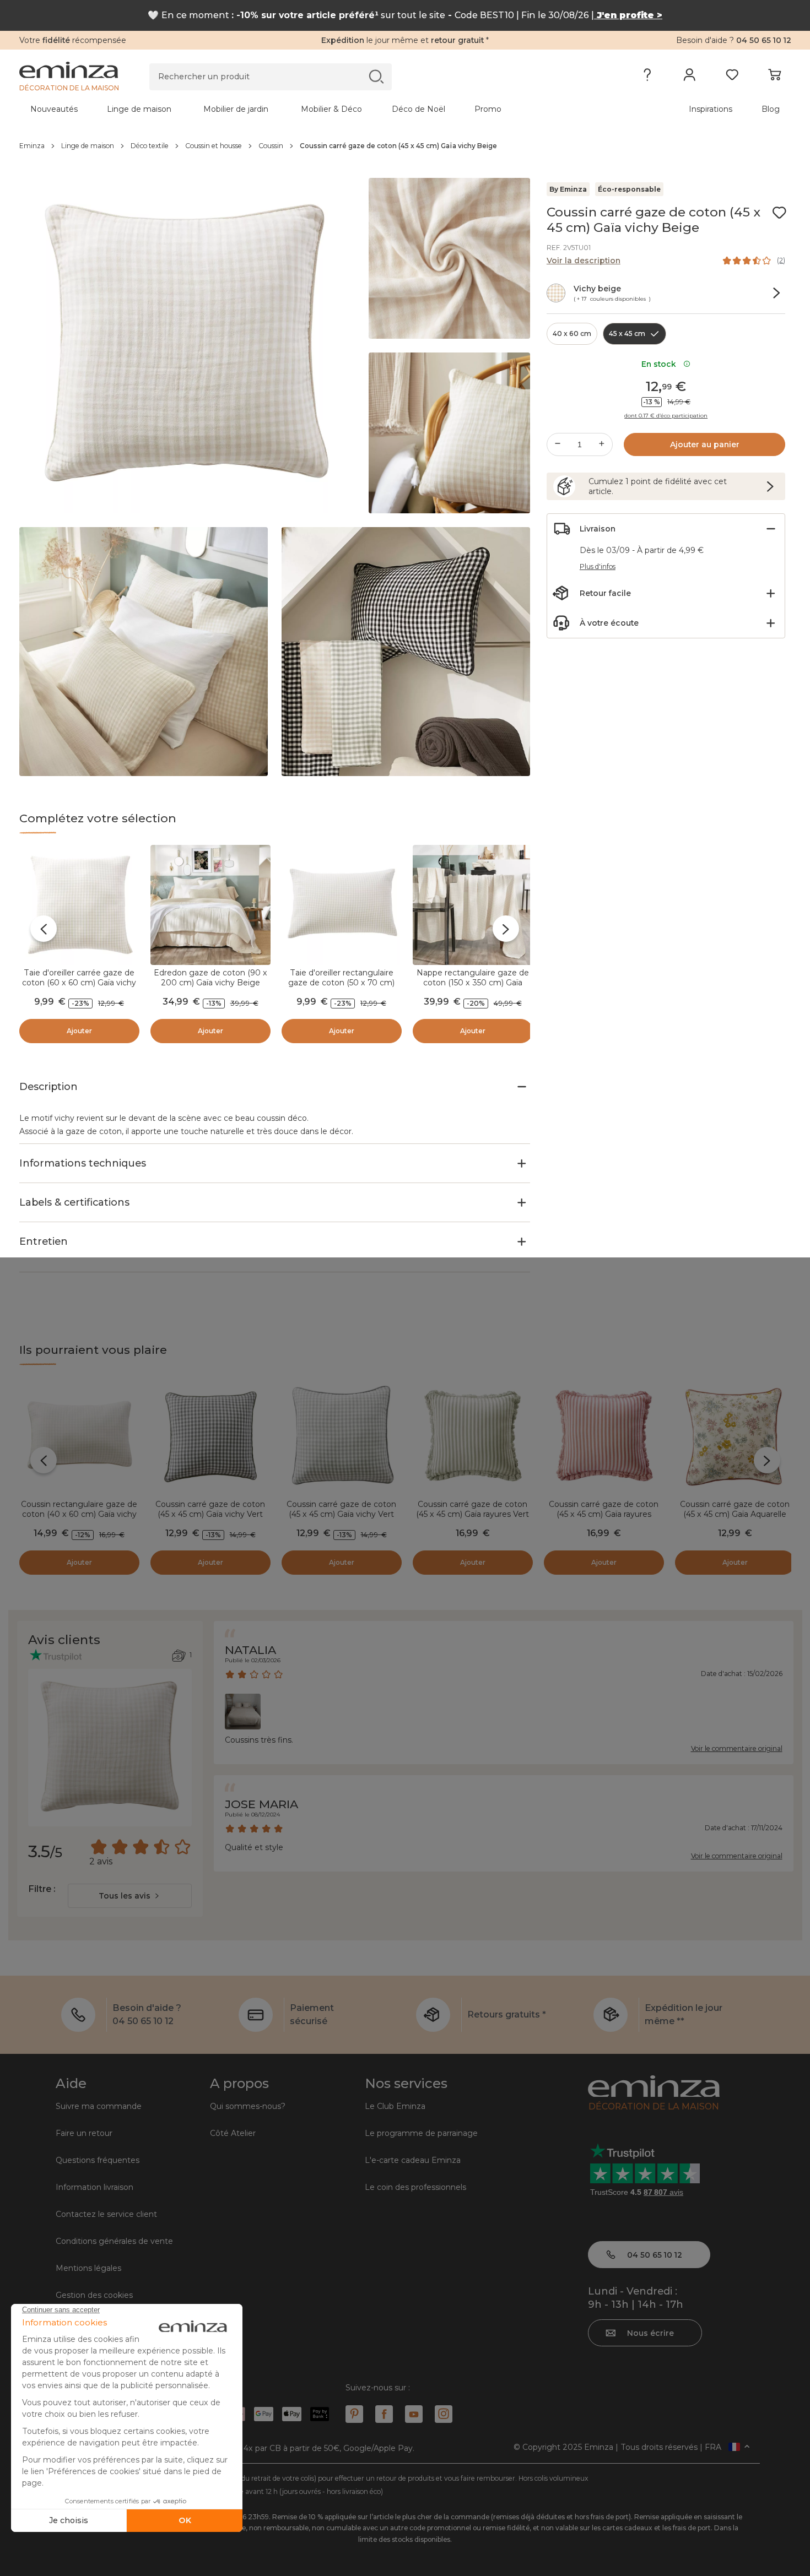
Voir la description (584, 261)
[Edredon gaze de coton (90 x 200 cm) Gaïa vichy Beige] (210, 905)
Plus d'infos (598, 566)
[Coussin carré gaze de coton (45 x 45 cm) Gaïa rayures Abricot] (604, 1436)
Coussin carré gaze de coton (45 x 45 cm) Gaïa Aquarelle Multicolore (735, 1514)
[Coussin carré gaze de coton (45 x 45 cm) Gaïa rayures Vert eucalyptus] (473, 1436)
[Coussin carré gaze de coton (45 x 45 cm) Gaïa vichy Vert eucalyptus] (342, 1436)
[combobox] (130, 1896)
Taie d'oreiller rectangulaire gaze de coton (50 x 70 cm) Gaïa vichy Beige (341, 983)
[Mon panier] (774, 77)
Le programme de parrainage (421, 2133)
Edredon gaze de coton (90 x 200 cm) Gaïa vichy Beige (210, 978)
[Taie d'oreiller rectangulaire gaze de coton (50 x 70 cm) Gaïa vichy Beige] (342, 905)
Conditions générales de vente (114, 2241)
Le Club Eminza (395, 2106)
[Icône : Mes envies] (779, 213)
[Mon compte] (690, 77)
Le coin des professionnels (415, 2187)
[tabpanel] (310, 109)
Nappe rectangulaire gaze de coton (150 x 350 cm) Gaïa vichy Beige (473, 983)
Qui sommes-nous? (248, 2106)
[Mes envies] (732, 77)
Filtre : (42, 1889)
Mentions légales (88, 2268)
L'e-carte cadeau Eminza (413, 2160)
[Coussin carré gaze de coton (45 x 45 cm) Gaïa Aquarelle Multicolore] (735, 1436)
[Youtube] (414, 2414)
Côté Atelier (233, 2133)
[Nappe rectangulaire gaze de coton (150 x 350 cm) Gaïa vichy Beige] (473, 905)
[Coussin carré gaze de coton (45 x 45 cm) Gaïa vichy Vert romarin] (210, 1436)
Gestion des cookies (94, 2295)
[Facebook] (384, 2414)
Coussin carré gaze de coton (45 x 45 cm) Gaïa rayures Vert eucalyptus (472, 1514)
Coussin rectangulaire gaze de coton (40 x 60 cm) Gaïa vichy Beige (79, 1514)
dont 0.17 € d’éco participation (666, 416)
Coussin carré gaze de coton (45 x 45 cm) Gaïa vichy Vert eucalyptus (341, 1514)
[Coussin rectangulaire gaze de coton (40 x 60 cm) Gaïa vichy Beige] (79, 1436)
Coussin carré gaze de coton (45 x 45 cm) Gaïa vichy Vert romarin (210, 1514)
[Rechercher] (376, 76)
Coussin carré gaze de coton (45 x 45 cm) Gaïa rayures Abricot (604, 1514)
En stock (661, 364)
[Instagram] (444, 2414)
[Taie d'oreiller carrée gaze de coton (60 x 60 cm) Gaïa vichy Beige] (79, 905)
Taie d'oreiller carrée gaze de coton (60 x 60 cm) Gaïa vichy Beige (79, 983)
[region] (405, 146)
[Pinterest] (354, 2414)
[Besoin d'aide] (647, 77)
